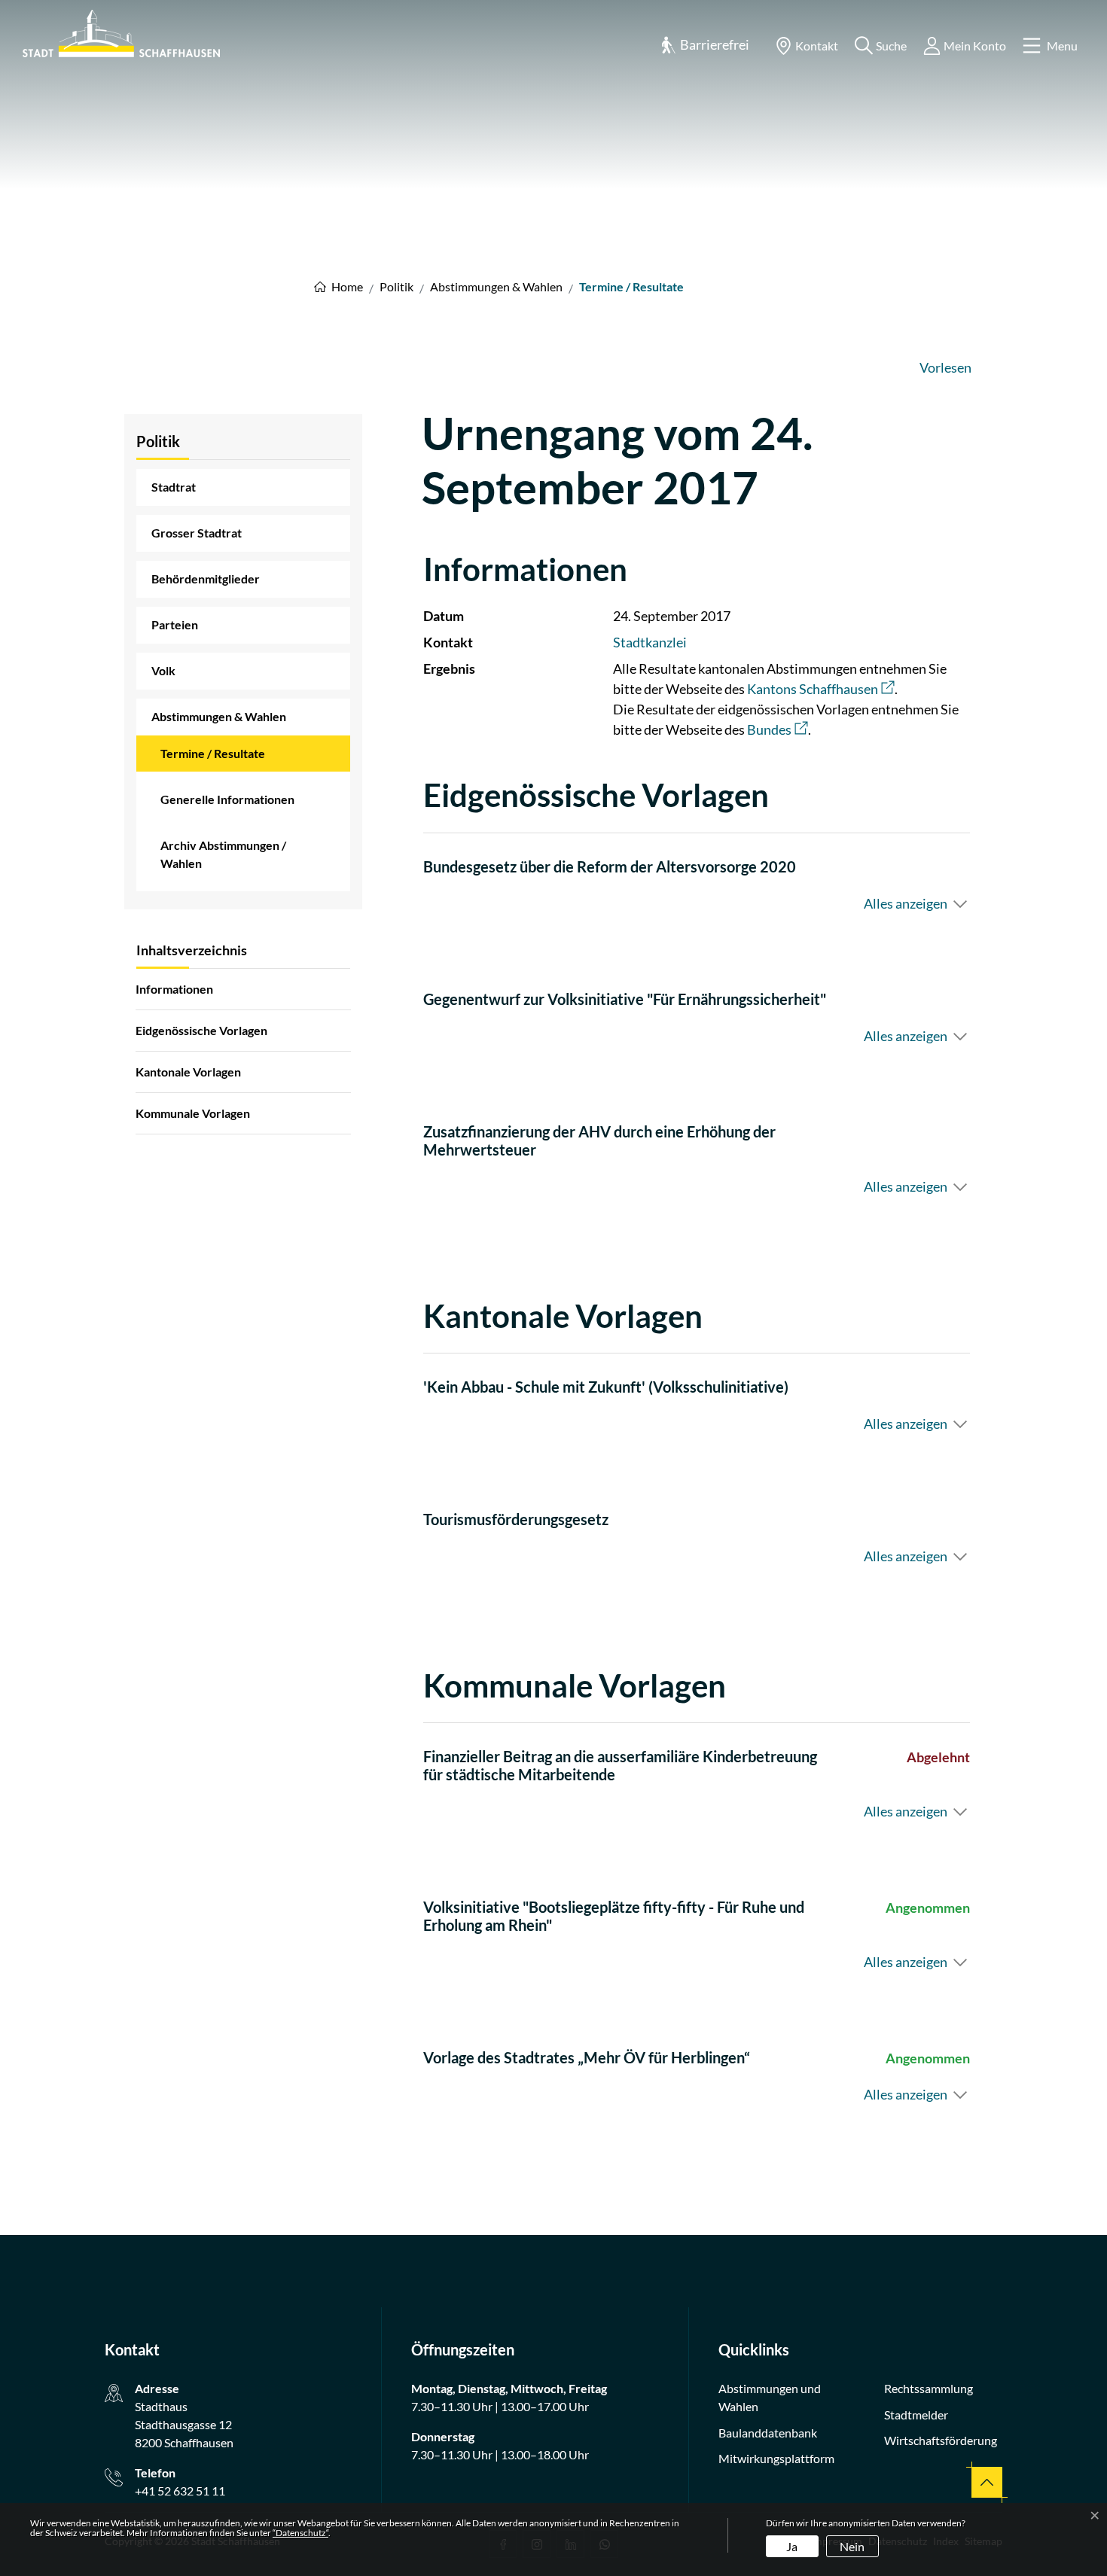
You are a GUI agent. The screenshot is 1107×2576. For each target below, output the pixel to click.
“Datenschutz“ (300, 2533)
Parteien (175, 624)
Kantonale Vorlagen (188, 1072)
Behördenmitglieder (206, 579)
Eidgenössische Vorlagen (201, 1030)
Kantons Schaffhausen (821, 689)
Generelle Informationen (227, 799)
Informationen (174, 989)
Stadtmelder (916, 2415)
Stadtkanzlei (650, 642)
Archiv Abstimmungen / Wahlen (223, 854)
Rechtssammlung (929, 2388)
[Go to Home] (339, 286)
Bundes (778, 729)
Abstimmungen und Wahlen (770, 2397)
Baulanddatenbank (768, 2433)
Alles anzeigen (906, 903)
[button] (705, 46)
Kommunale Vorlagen (193, 1113)
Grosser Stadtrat (197, 533)
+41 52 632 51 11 (180, 2491)
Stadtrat (174, 487)
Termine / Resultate (213, 759)
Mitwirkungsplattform (776, 2458)
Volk (163, 670)
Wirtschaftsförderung (941, 2440)
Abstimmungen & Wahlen (219, 716)
